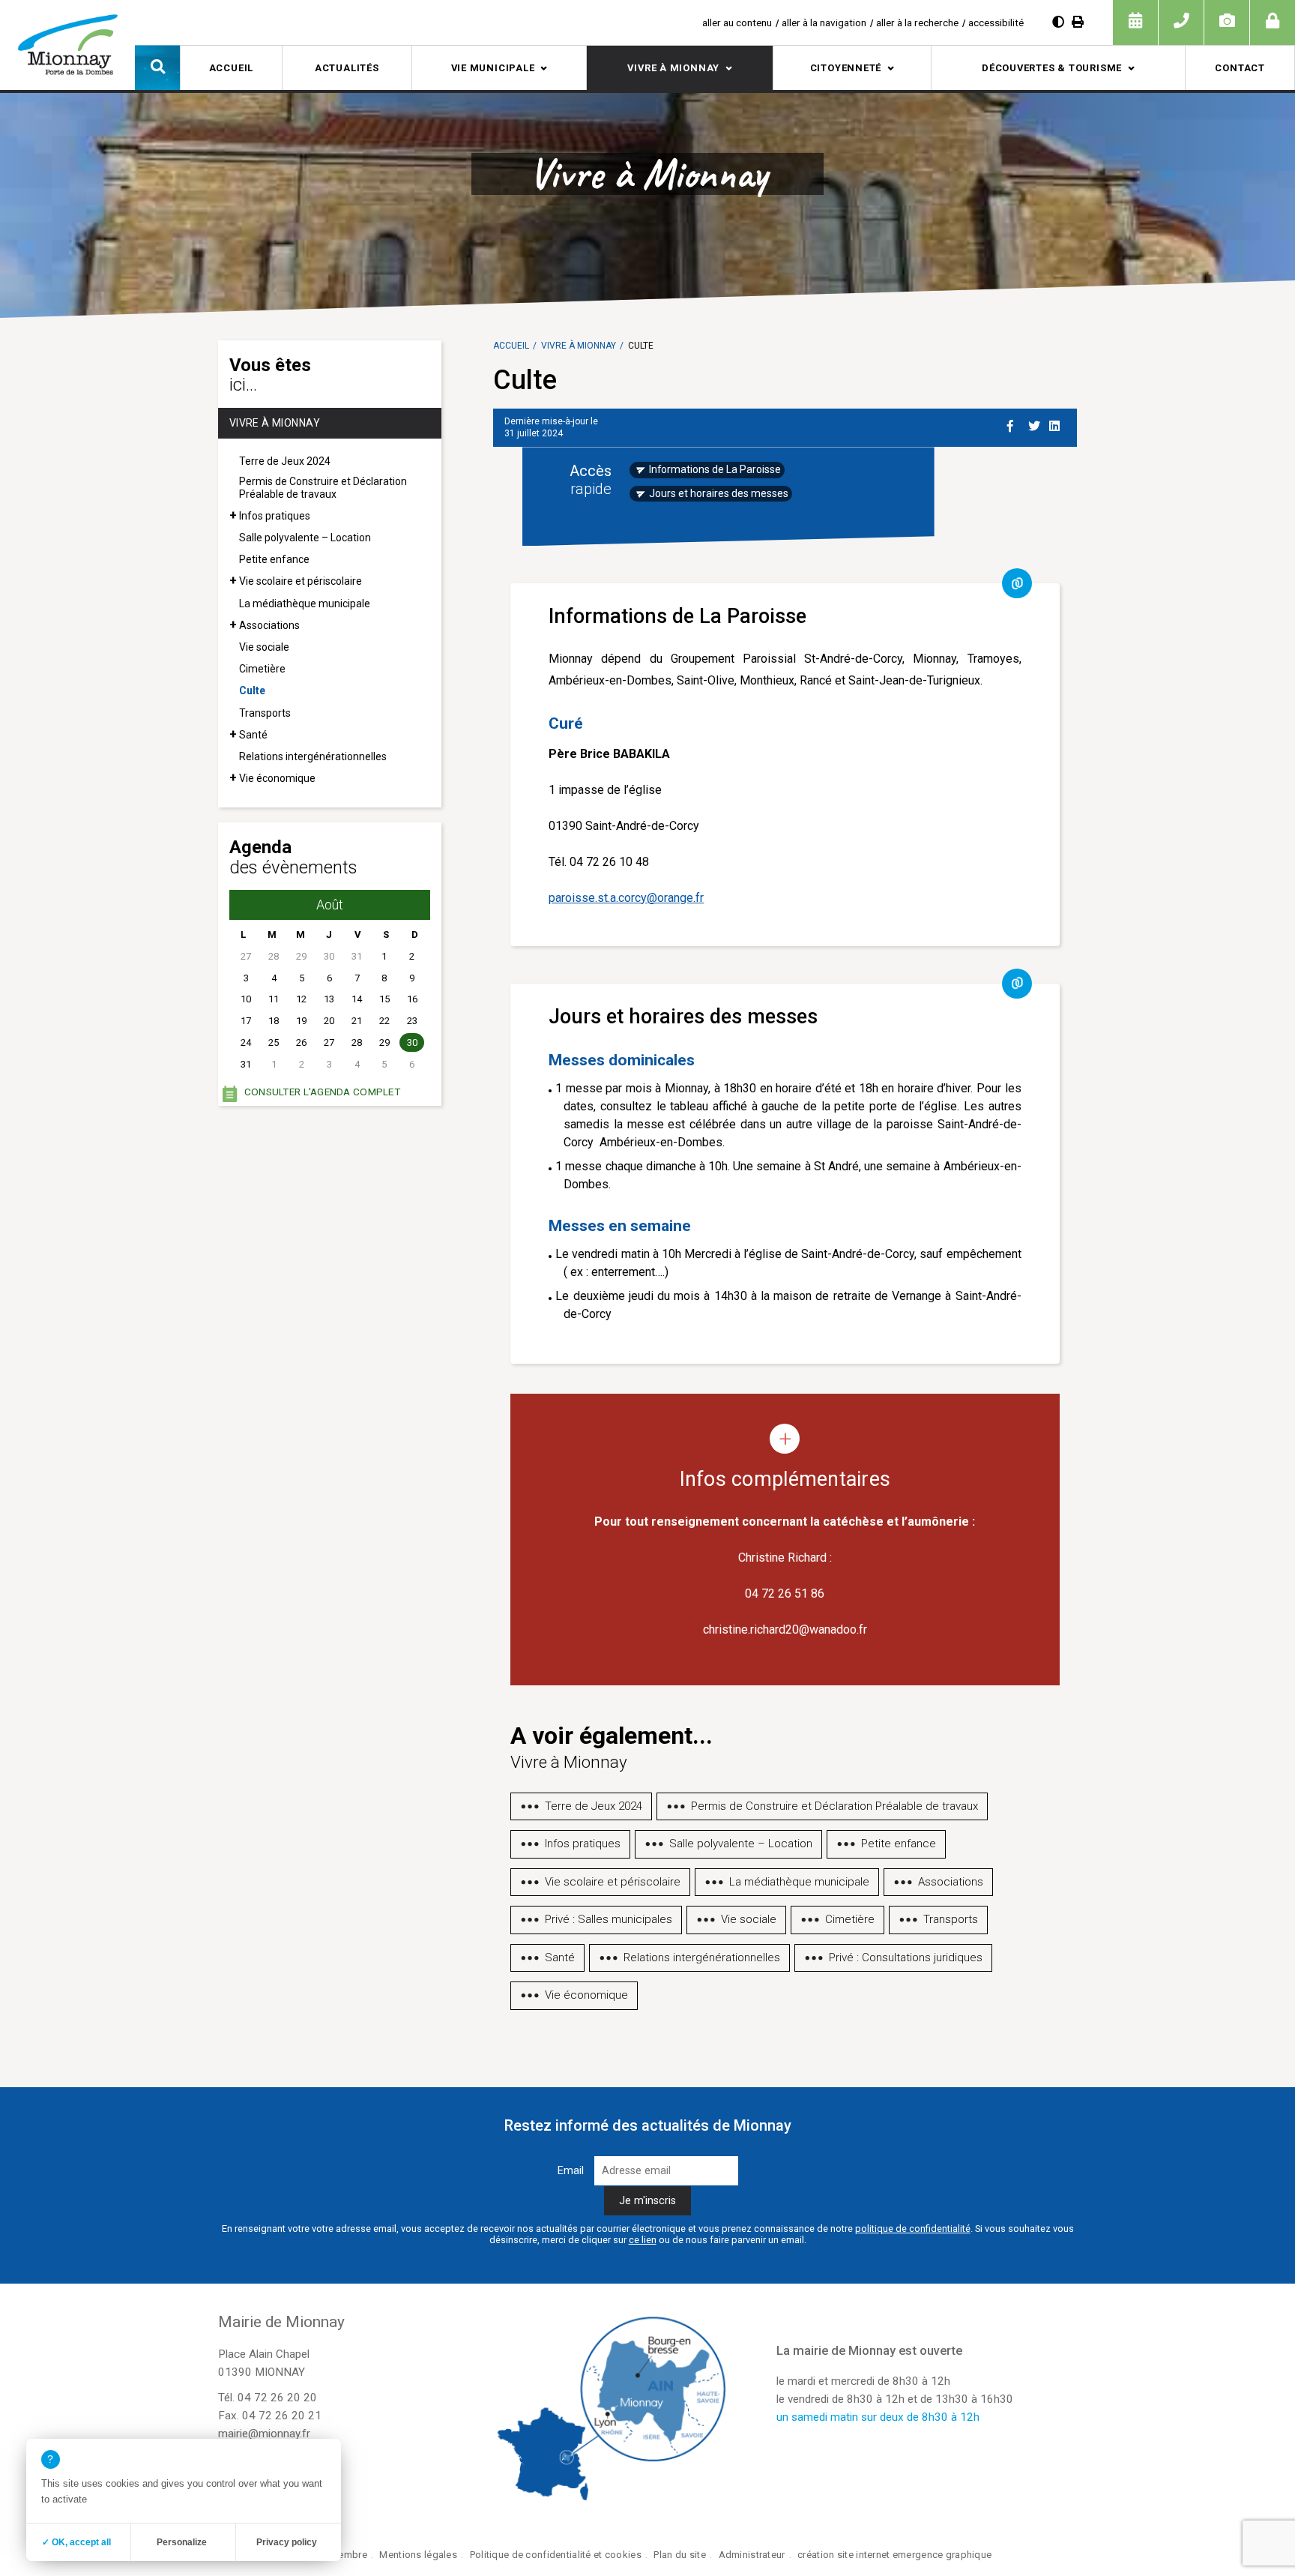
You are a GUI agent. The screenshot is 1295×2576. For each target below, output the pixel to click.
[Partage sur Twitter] (1036, 424)
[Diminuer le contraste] (1058, 22)
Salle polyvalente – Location (305, 538)
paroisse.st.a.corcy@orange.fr (626, 898)
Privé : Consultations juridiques (906, 1957)
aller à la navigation (824, 22)
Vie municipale (493, 68)
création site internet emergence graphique (894, 2555)
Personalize (182, 2542)
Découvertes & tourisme (1052, 68)
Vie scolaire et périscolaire (301, 581)
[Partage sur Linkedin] (1057, 424)
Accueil (231, 68)
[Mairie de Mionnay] (67, 44)
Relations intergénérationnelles (313, 756)
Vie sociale (264, 647)
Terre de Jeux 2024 (285, 461)
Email (571, 2171)
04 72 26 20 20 (277, 2398)
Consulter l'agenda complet (322, 1092)
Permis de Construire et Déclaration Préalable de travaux (323, 488)
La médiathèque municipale (305, 604)
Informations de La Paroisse (715, 469)
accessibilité (996, 22)
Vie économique (277, 778)
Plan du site (679, 2555)
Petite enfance (274, 559)
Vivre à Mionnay (673, 68)
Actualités (347, 68)
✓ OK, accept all (76, 2542)
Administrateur (752, 2555)
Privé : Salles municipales (609, 1919)
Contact (1240, 68)
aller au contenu (737, 22)
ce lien (643, 2240)
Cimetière (262, 669)
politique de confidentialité (913, 2229)
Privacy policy (287, 2542)
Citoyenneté (846, 68)
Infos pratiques (275, 516)
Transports (265, 713)
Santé (253, 735)
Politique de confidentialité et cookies (556, 2555)
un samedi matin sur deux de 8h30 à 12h (878, 2417)
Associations (269, 625)
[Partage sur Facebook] (1015, 424)
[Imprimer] (1078, 22)
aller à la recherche (917, 22)
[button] (157, 67)
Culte (252, 690)
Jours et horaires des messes (719, 493)
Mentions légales (418, 2555)
